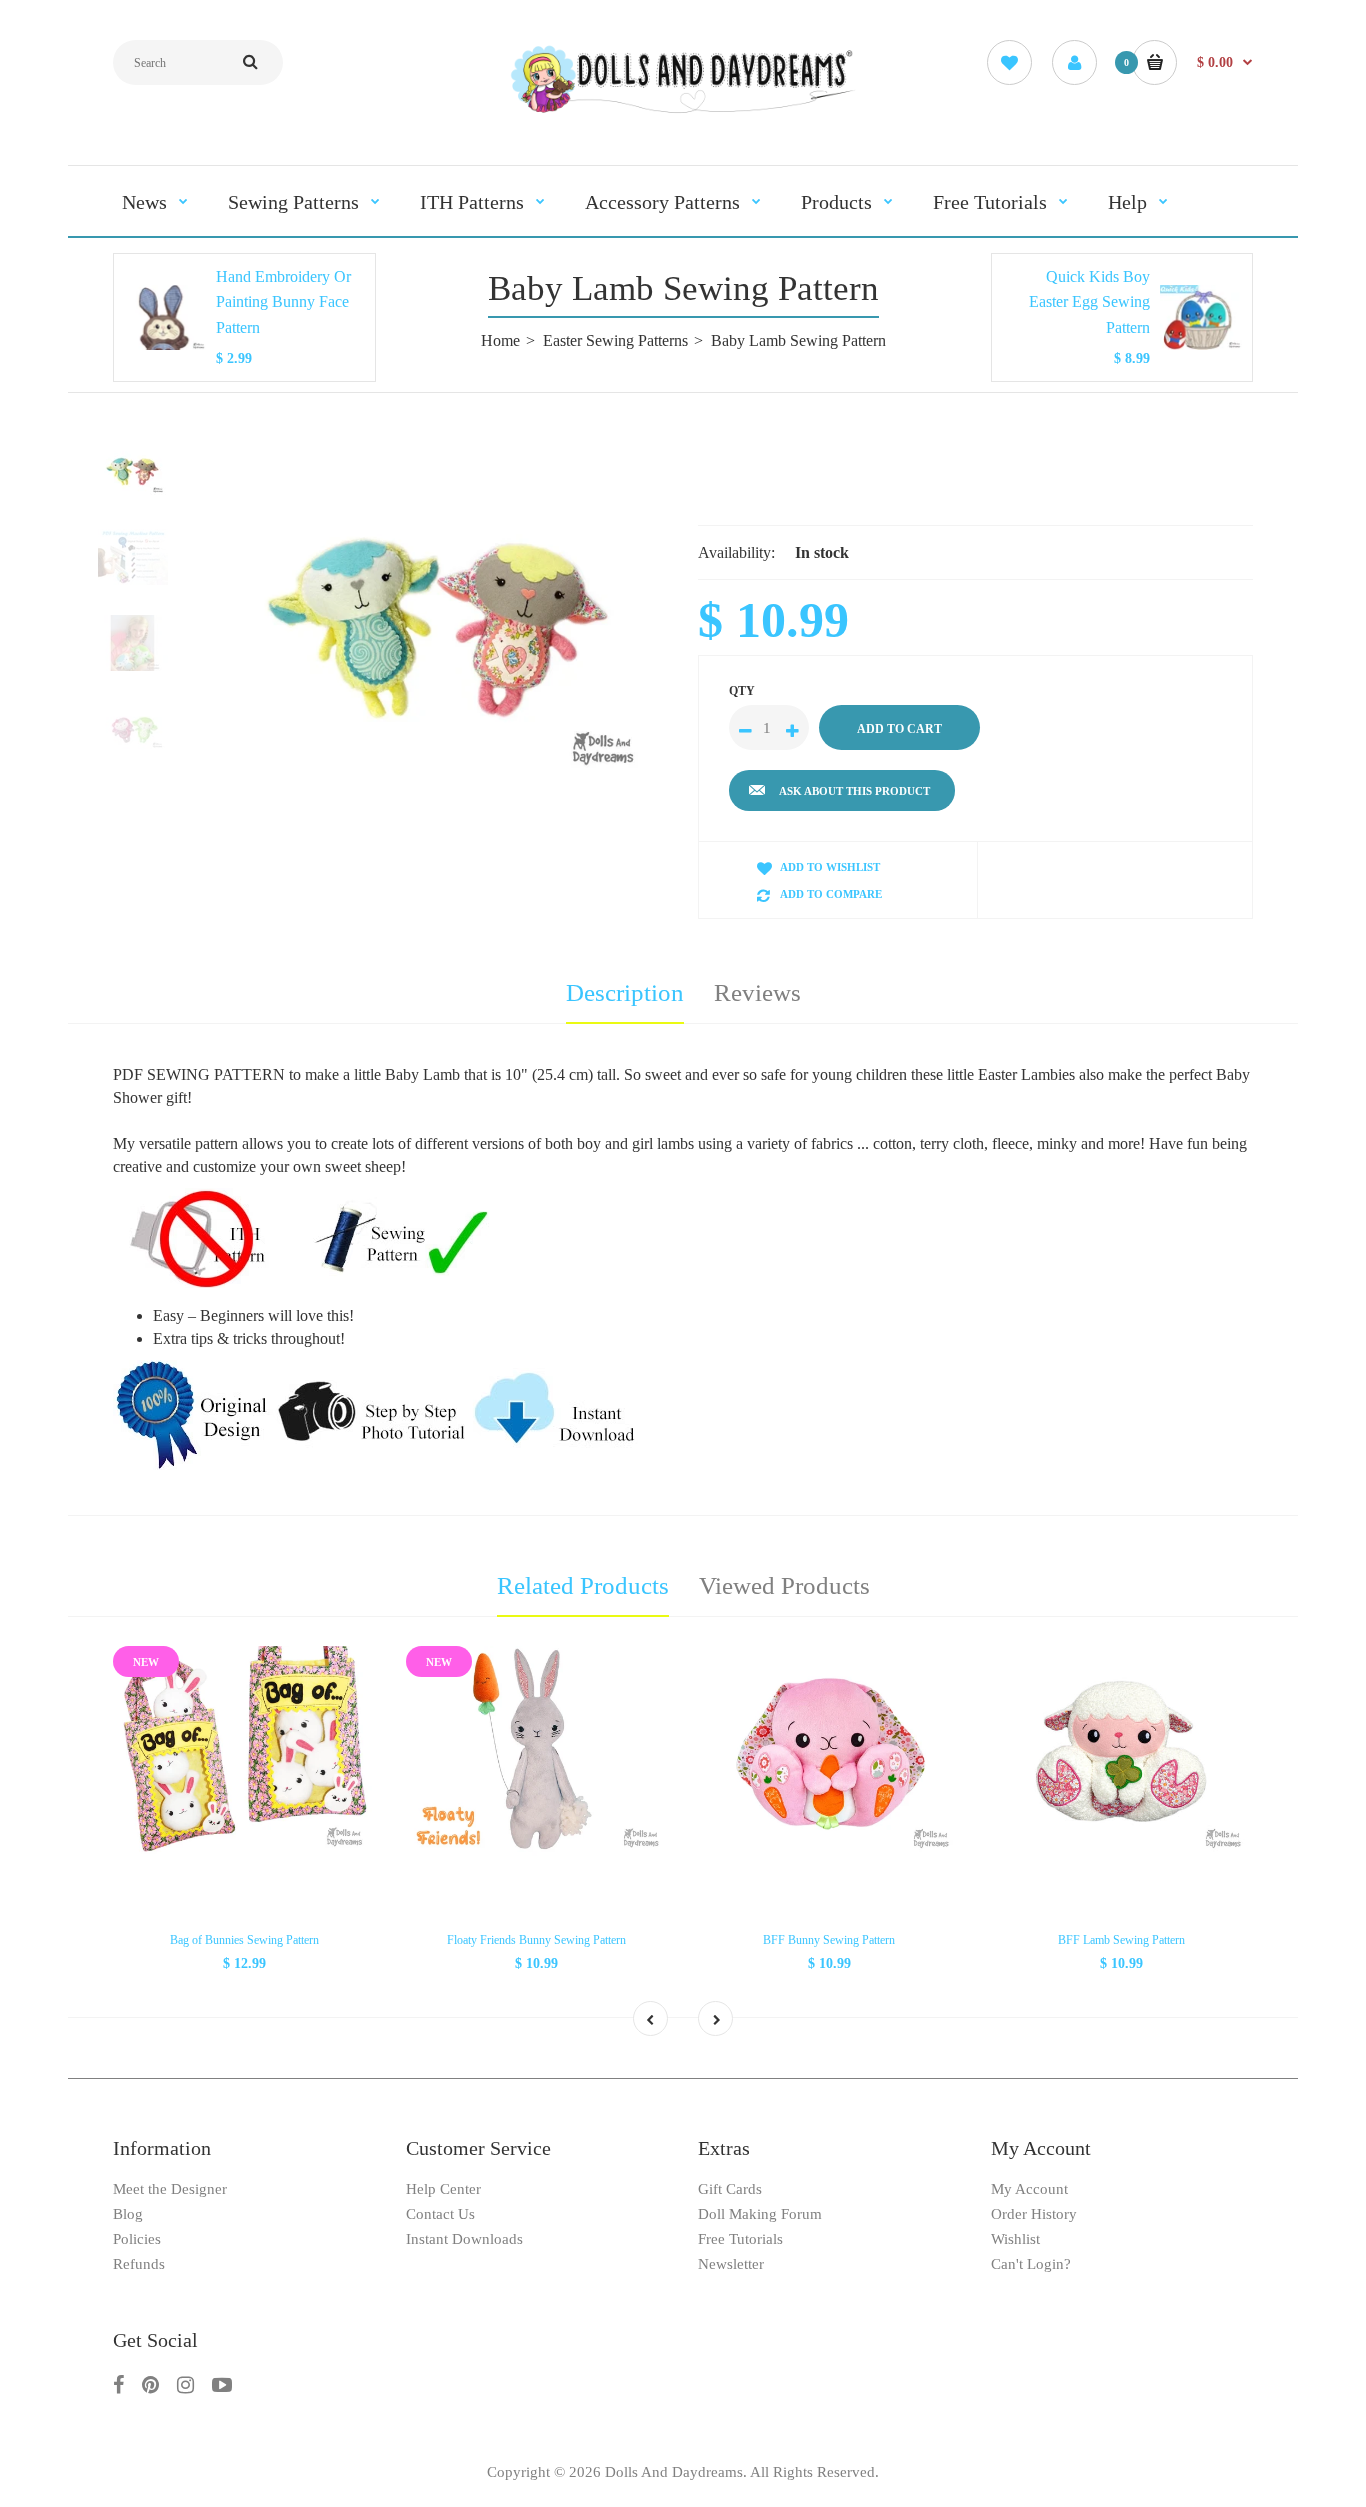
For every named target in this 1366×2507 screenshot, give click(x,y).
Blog (128, 2214)
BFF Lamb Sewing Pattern (1121, 1940)
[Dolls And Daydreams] (683, 111)
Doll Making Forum (760, 2214)
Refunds (139, 2264)
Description (625, 992)
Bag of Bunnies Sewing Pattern (244, 1940)
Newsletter (731, 2264)
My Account (1029, 2189)
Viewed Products (784, 1585)
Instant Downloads (464, 2239)
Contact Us (440, 2214)
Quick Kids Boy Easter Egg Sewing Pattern (1089, 302)
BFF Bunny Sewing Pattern (829, 1940)
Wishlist (1015, 2239)
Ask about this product (854, 791)
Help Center (443, 2189)
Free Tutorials (740, 2239)
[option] (440, 625)
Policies (137, 2239)
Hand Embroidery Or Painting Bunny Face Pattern (283, 302)
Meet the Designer (170, 2189)
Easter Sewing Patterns (615, 340)
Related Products (583, 1585)
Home (500, 340)
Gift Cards (730, 2189)
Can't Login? (1031, 2264)
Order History (1034, 2214)
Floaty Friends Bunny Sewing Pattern (536, 1940)
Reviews (757, 992)
